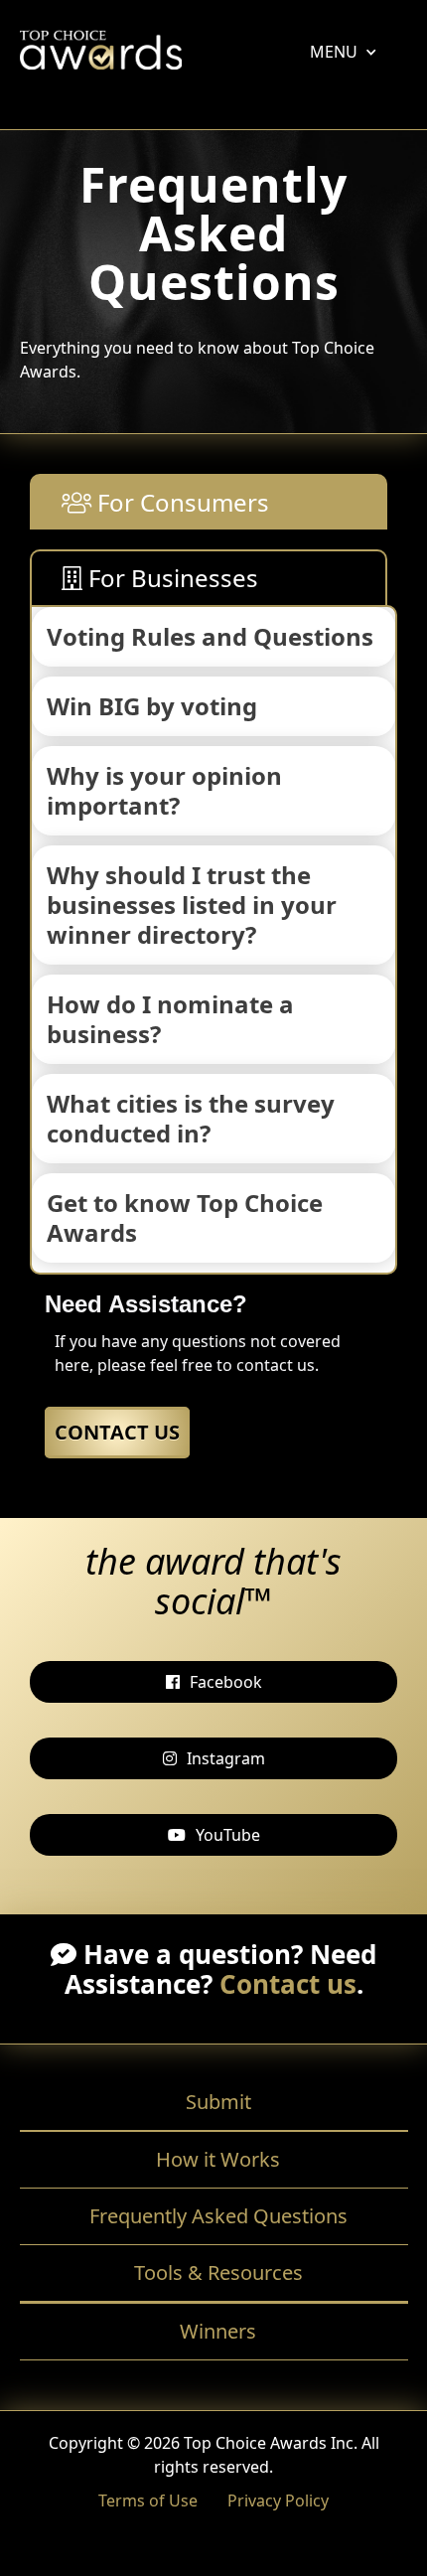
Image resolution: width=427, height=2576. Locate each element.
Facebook (226, 1682)
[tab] (209, 502)
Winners (218, 2331)
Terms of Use (148, 2500)
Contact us (288, 1984)
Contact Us (117, 1432)
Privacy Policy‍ (278, 2500)
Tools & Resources (218, 2273)
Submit (218, 2102)
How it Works (218, 2159)
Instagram (226, 1758)
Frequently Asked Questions (218, 2216)
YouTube (228, 1835)
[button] (334, 52)
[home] (101, 55)
